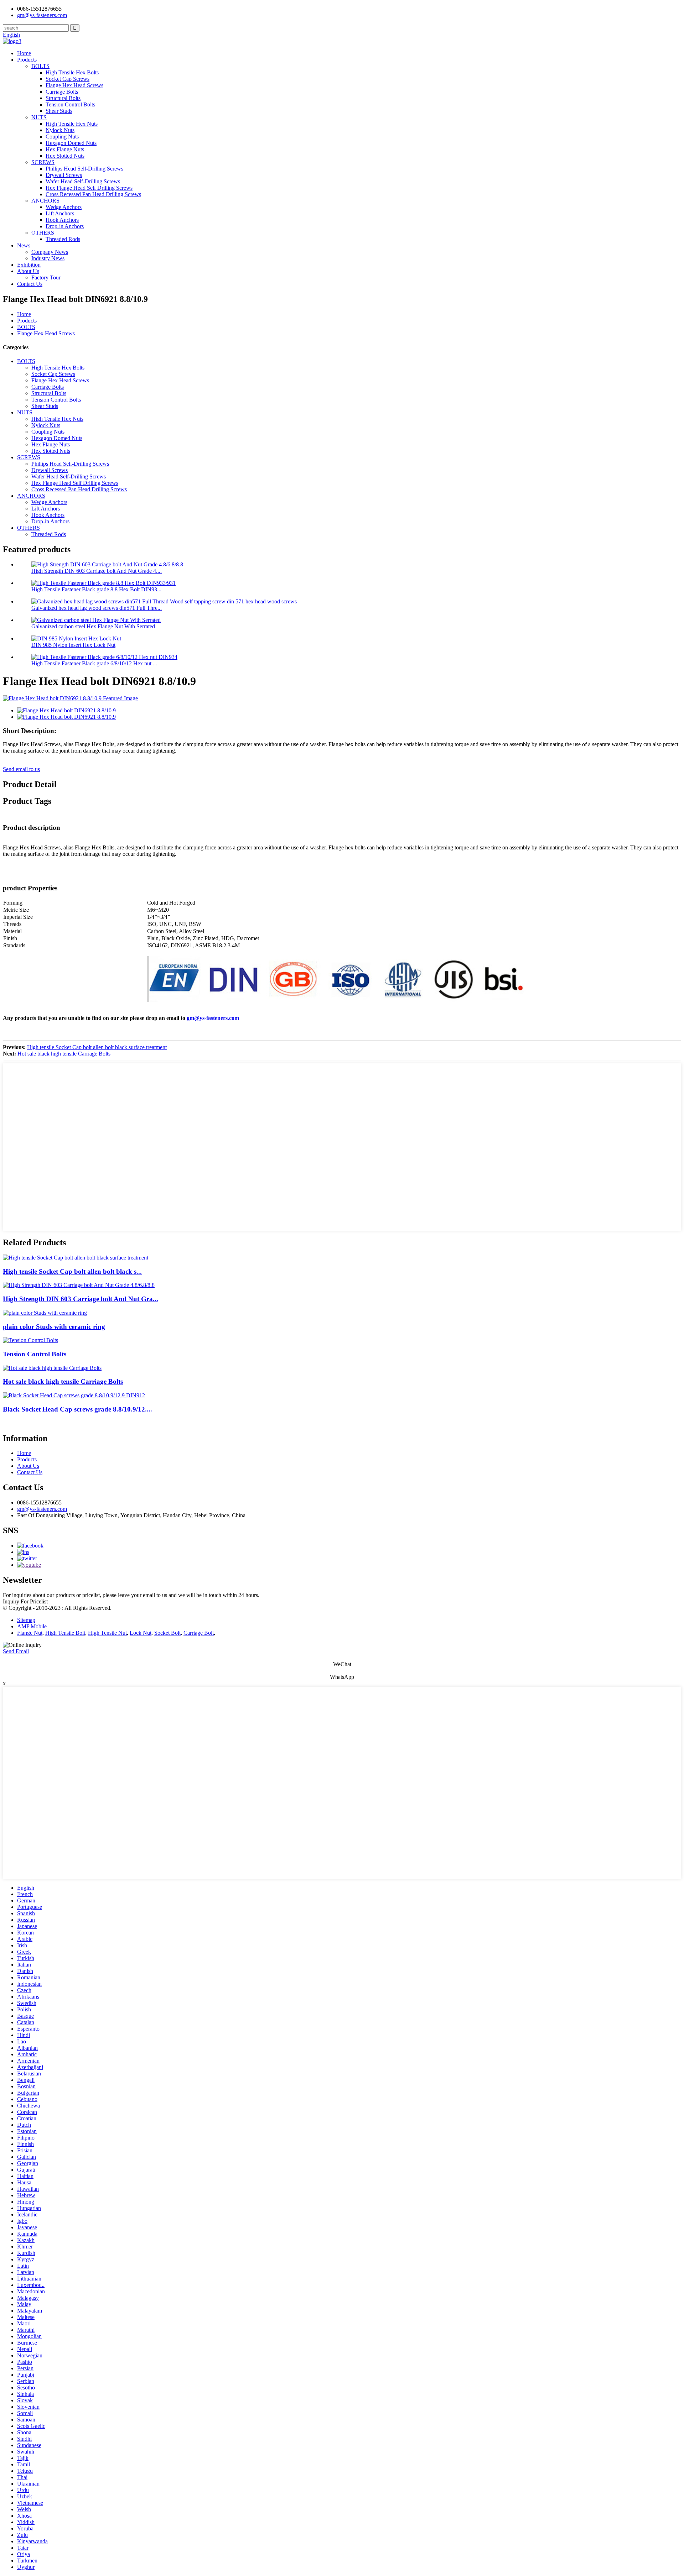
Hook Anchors (62, 220)
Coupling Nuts (62, 137)
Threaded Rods (63, 239)
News (24, 245)
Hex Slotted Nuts (65, 156)
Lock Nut (141, 1633)
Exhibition (29, 265)
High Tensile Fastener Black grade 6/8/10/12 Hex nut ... (94, 663)
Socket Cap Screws (68, 79)
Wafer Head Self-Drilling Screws (83, 181)
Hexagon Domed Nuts (71, 143)
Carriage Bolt (199, 1633)
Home (24, 53)
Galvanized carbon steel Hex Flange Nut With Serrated (93, 626)
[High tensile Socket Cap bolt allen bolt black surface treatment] (76, 1258)
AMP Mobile (32, 1626)
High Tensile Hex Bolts (72, 72)
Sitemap (26, 1620)
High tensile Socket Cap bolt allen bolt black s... (72, 1271)
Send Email (16, 1651)
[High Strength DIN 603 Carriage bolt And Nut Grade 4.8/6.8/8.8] (79, 1285)
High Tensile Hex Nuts (72, 124)
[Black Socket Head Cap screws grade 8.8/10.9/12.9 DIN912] (74, 1395)
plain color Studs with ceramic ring (54, 1327)
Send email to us (21, 769)
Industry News (48, 258)
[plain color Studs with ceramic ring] (45, 1313)
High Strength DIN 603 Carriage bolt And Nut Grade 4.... (97, 571)
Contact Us (30, 284)
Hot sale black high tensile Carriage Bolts (64, 1054)
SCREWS (43, 162)
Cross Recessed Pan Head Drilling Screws (93, 194)
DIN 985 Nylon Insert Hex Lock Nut (73, 645)
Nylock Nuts (60, 130)
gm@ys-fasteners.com (213, 1018)
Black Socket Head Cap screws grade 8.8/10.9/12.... (77, 1409)
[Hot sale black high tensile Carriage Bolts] (52, 1368)
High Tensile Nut (107, 1633)
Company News (50, 252)
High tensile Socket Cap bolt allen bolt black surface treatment (97, 1047)
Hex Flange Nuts (65, 149)
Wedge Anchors (64, 207)
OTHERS (43, 233)
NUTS (39, 117)
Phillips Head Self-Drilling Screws (84, 169)
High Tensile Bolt (65, 1633)
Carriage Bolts (62, 92)
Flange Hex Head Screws (74, 85)
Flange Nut (30, 1633)
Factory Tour (46, 278)
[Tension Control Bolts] (30, 1340)
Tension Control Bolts (70, 104)
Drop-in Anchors (65, 226)
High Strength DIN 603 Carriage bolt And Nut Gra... (81, 1299)
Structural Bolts (63, 98)
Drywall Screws (64, 175)
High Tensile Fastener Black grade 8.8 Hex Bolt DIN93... (96, 589)
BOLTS (40, 66)
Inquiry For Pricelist (25, 1601)
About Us (28, 271)
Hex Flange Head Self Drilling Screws (89, 188)
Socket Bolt (167, 1633)
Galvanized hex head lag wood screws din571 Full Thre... (97, 608)
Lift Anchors (60, 213)
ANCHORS (45, 201)
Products (27, 60)
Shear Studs (59, 111)
